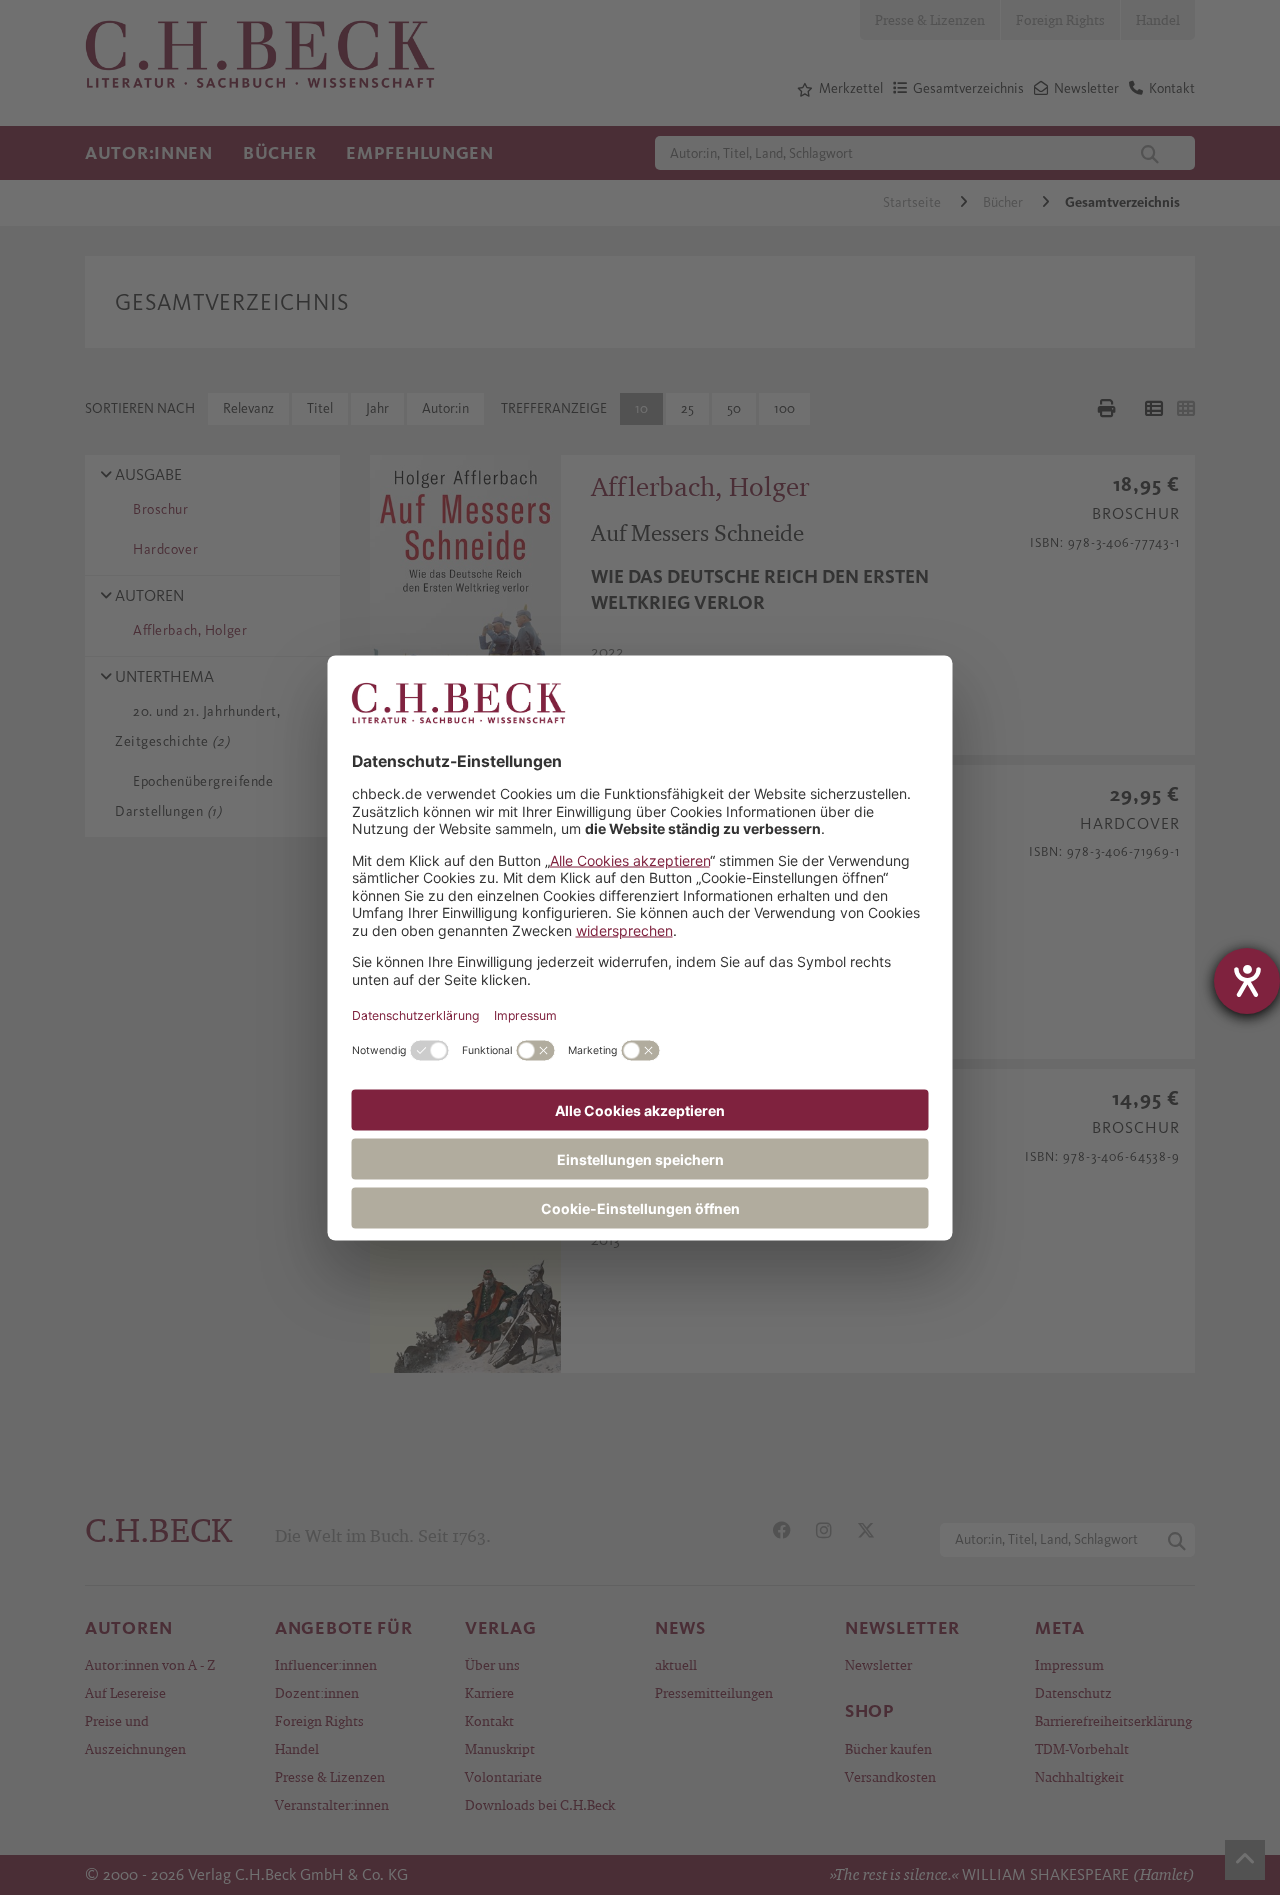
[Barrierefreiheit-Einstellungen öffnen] (1247, 981)
